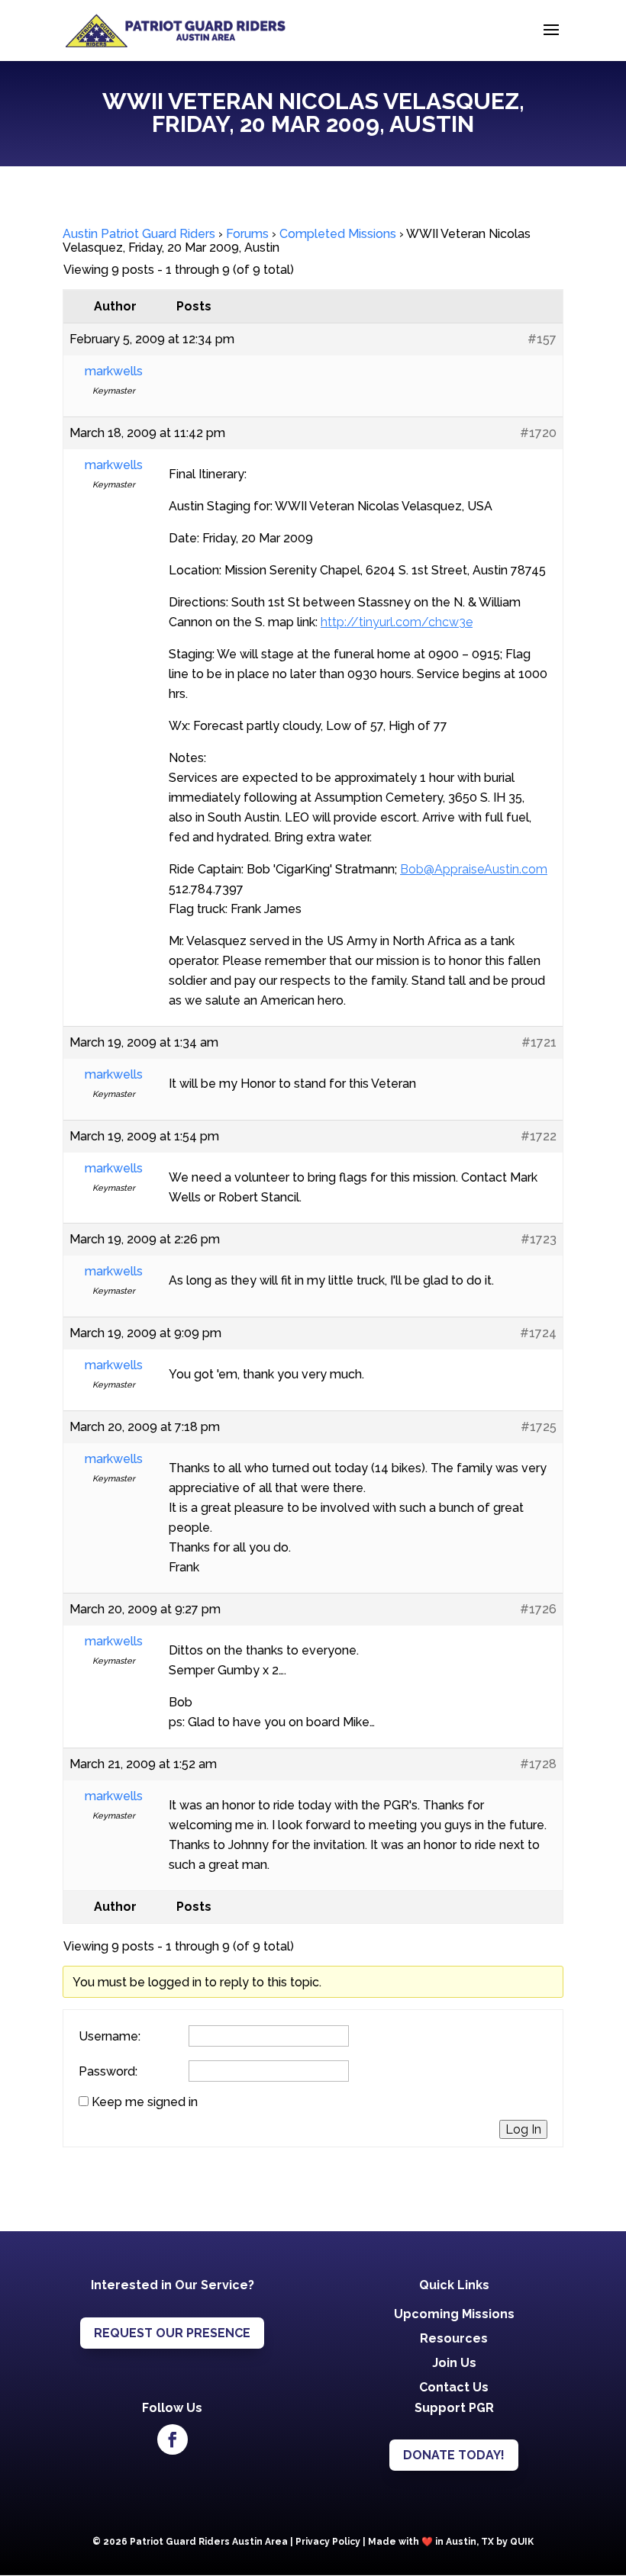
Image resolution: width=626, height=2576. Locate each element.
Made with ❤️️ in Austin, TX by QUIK (451, 2542)
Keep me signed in (145, 2102)
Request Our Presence (172, 2333)
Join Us (454, 2363)
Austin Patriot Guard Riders (139, 234)
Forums (247, 234)
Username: (110, 2037)
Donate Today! (454, 2455)
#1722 (539, 1136)
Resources (454, 2338)
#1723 (539, 1239)
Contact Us (454, 2387)
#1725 (539, 1427)
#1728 (538, 1764)
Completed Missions (338, 234)
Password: (108, 2072)
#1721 (539, 1042)
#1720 (538, 433)
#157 (542, 339)
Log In (523, 2129)
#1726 (538, 1609)
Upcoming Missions (454, 2314)
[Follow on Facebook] (173, 2439)
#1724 (538, 1333)
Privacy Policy (328, 2542)
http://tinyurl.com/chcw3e (397, 622)
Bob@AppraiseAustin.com (474, 869)
